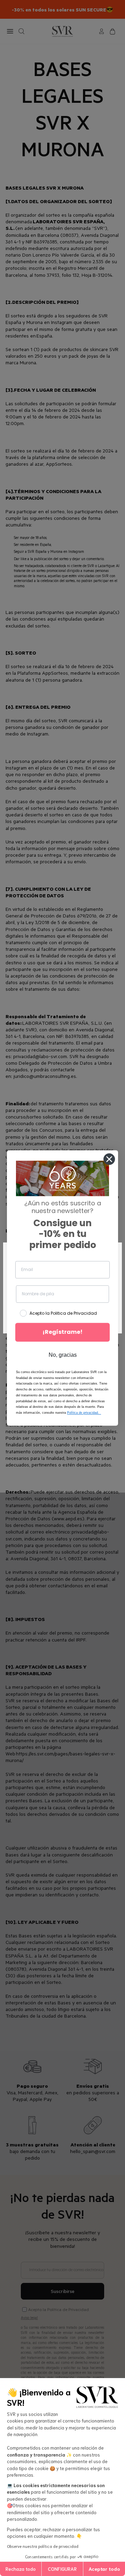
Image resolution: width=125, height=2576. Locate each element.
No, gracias (63, 1355)
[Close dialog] (109, 1159)
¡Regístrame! (62, 1332)
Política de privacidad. (84, 1413)
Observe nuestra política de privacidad (43, 2546)
